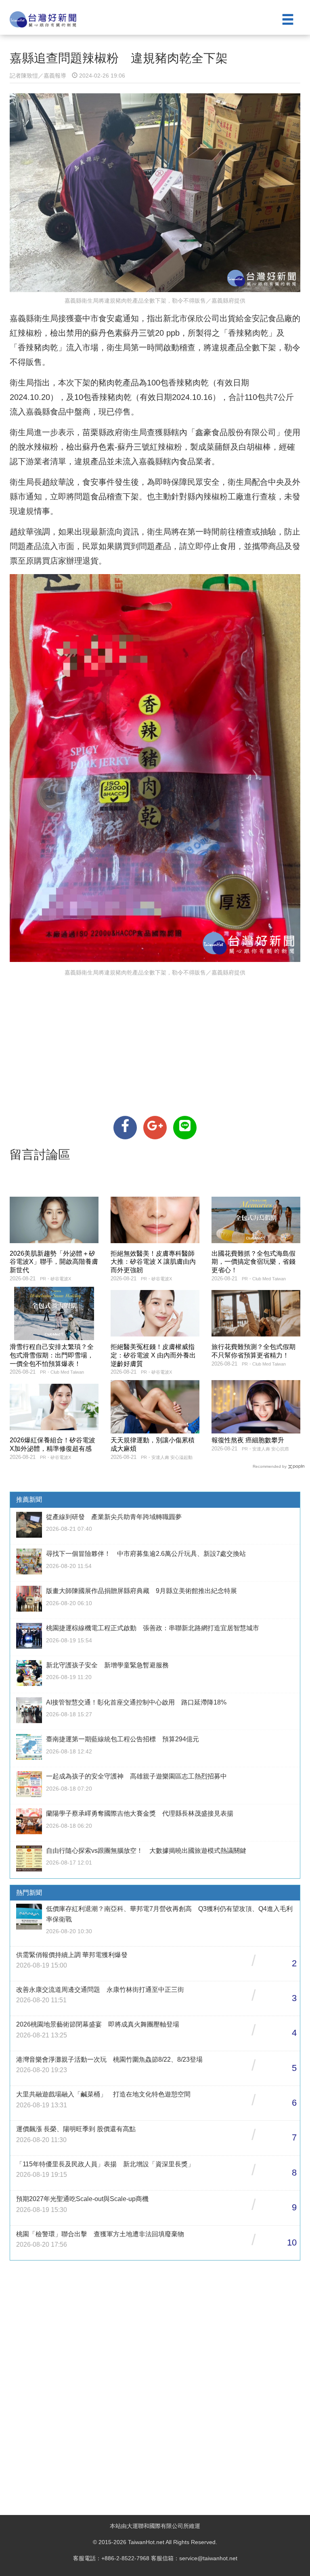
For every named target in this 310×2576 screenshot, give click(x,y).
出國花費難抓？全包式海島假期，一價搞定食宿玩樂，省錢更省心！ (253, 1262)
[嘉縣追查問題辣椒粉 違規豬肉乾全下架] (125, 1128)
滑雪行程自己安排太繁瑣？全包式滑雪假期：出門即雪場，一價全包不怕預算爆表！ (52, 1355)
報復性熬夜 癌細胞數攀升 (248, 1440)
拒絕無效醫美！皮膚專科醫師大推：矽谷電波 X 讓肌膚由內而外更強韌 (153, 1262)
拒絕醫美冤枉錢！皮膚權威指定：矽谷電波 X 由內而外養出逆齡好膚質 (153, 1355)
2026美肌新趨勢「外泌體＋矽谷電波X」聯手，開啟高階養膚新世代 (54, 1262)
